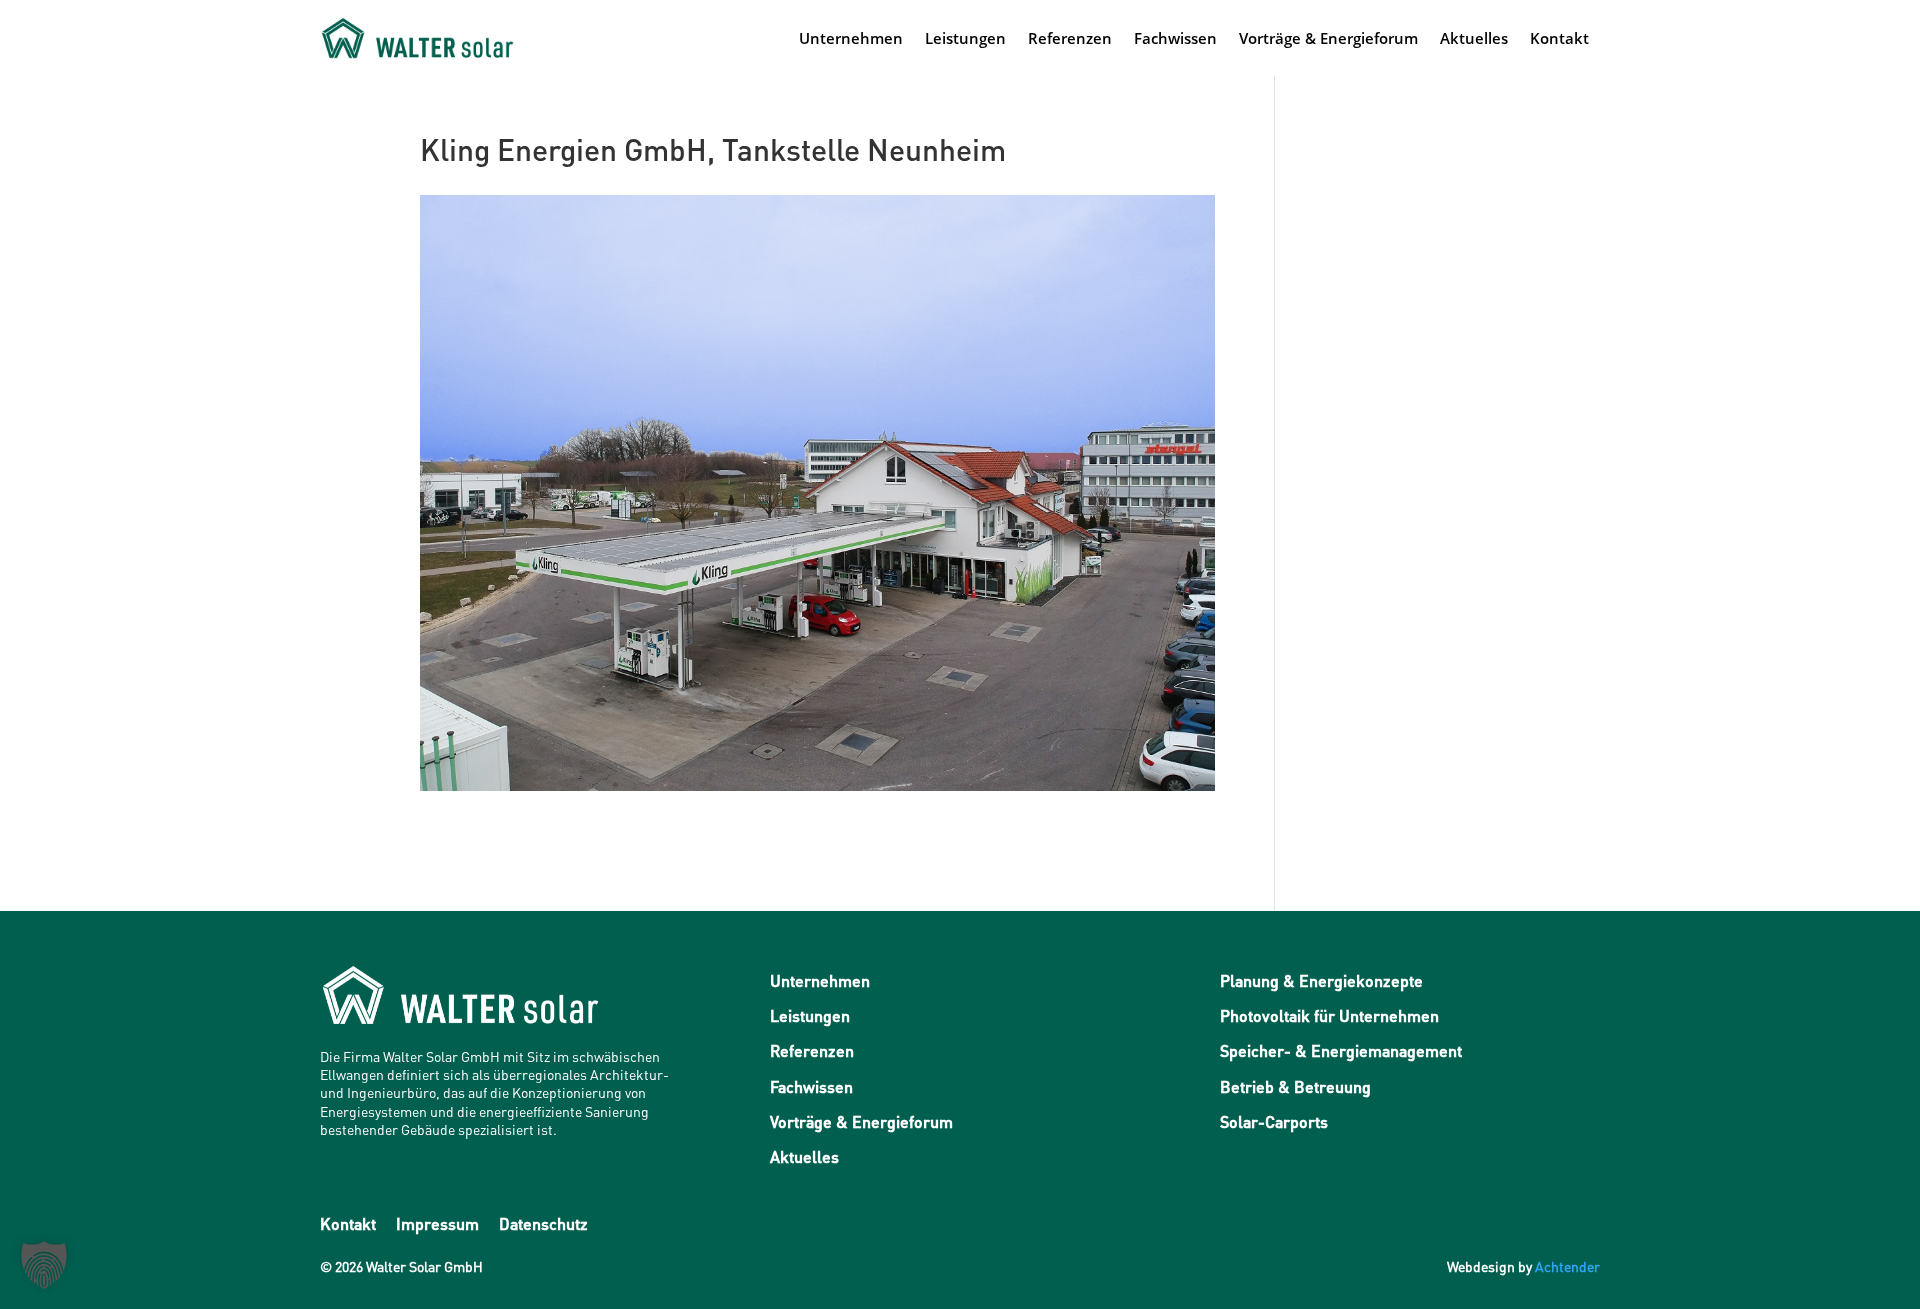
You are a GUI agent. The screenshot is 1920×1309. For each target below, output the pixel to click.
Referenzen (1070, 38)
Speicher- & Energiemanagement (1341, 1050)
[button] (44, 1265)
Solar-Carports (1274, 1121)
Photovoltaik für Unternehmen (1329, 1015)
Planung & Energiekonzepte (1321, 980)
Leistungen (965, 38)
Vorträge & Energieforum (1328, 38)
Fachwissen (1175, 38)
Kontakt (1559, 38)
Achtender (1567, 1266)
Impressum (437, 1223)
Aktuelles (1474, 38)
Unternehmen (851, 38)
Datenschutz (543, 1223)
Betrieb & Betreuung (1295, 1086)
